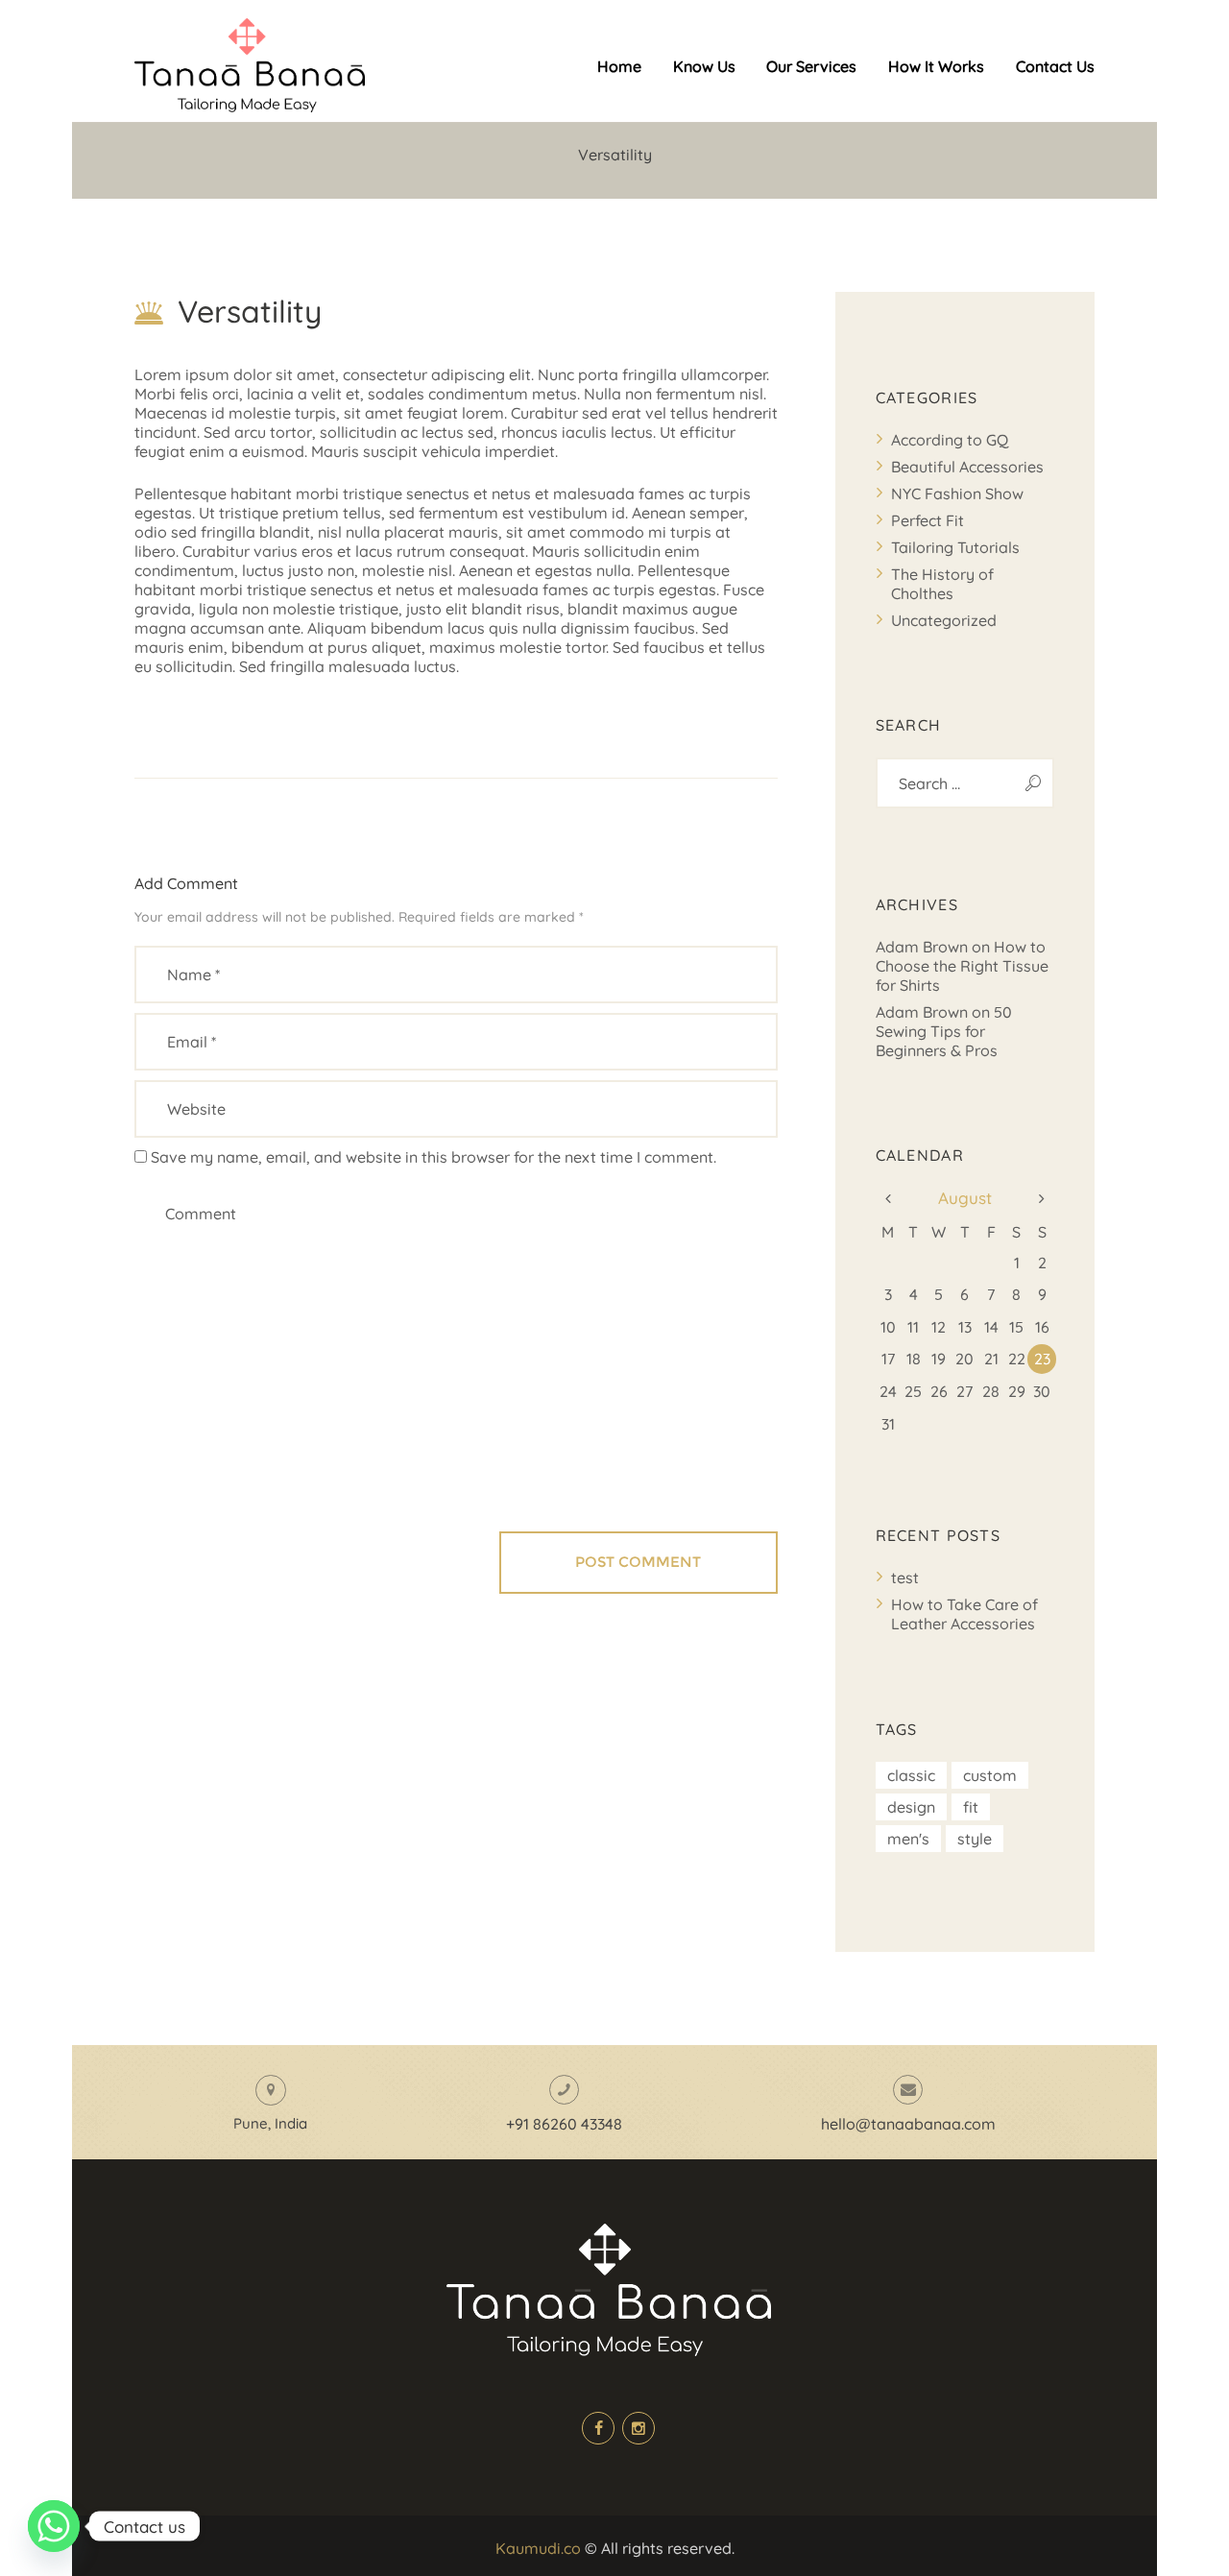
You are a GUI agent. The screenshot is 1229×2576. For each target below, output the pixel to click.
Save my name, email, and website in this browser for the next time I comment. (434, 1157)
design (911, 1807)
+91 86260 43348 (564, 2124)
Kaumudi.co (538, 2548)
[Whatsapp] (54, 2526)
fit (971, 1807)
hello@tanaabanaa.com (908, 2124)
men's (908, 1839)
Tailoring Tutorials (955, 547)
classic (911, 1775)
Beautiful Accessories (967, 467)
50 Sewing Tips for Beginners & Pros (944, 1031)
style (975, 1839)
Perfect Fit (928, 520)
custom (990, 1775)
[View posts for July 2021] (889, 1198)
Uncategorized (944, 620)
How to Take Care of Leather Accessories (964, 1614)
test (905, 1577)
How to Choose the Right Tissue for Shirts (962, 966)
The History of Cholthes (942, 584)
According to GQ (950, 440)
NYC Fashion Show (957, 494)
